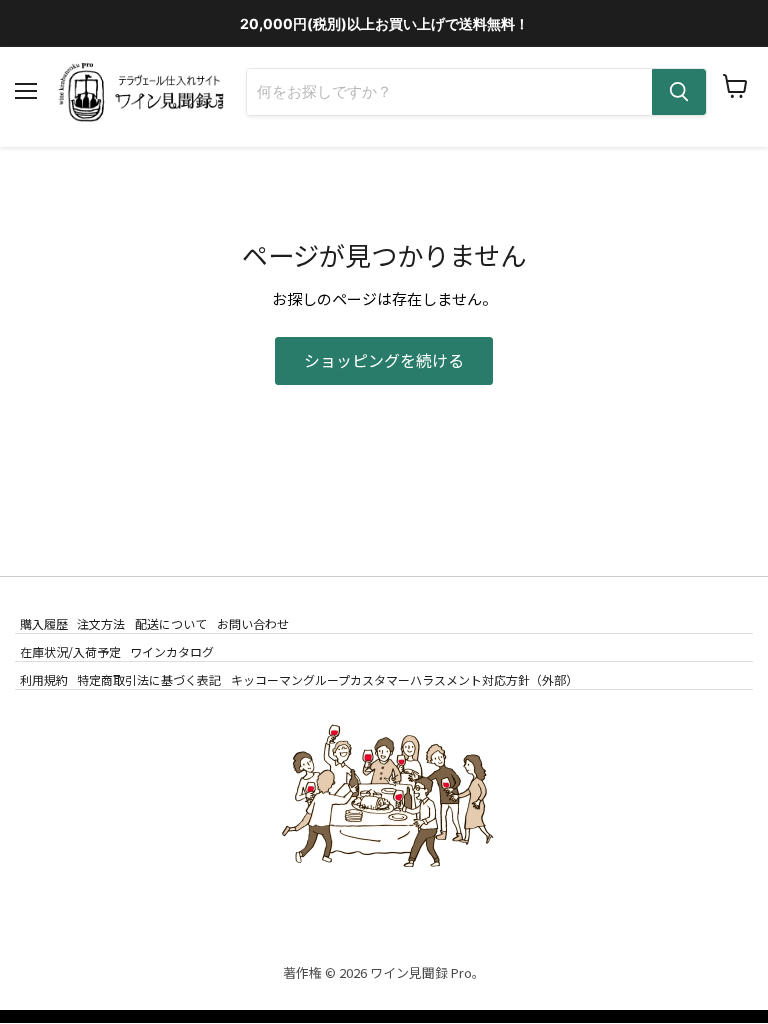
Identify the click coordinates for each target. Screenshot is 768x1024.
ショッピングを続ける (384, 360)
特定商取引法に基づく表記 (149, 679)
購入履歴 (44, 622)
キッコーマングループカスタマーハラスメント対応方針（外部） (404, 679)
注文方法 (101, 622)
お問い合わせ (253, 622)
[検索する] (679, 92)
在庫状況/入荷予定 (70, 651)
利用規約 (44, 679)
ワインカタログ (172, 651)
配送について (171, 622)
